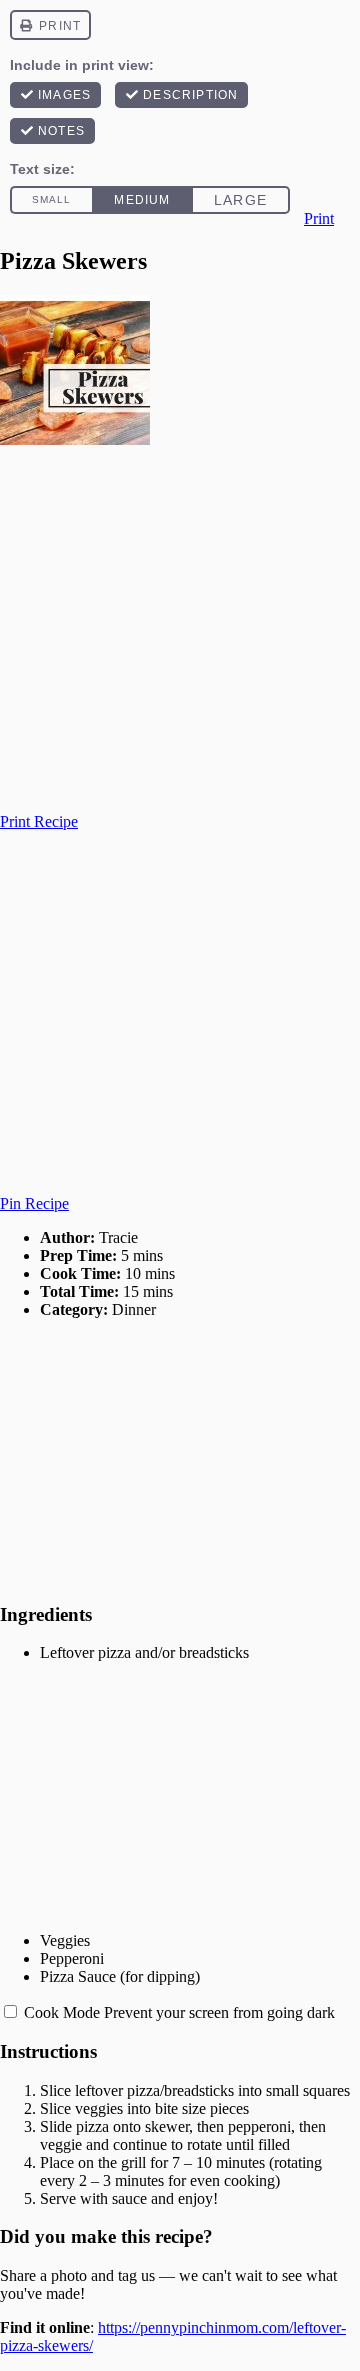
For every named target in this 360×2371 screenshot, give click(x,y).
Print (319, 218)
